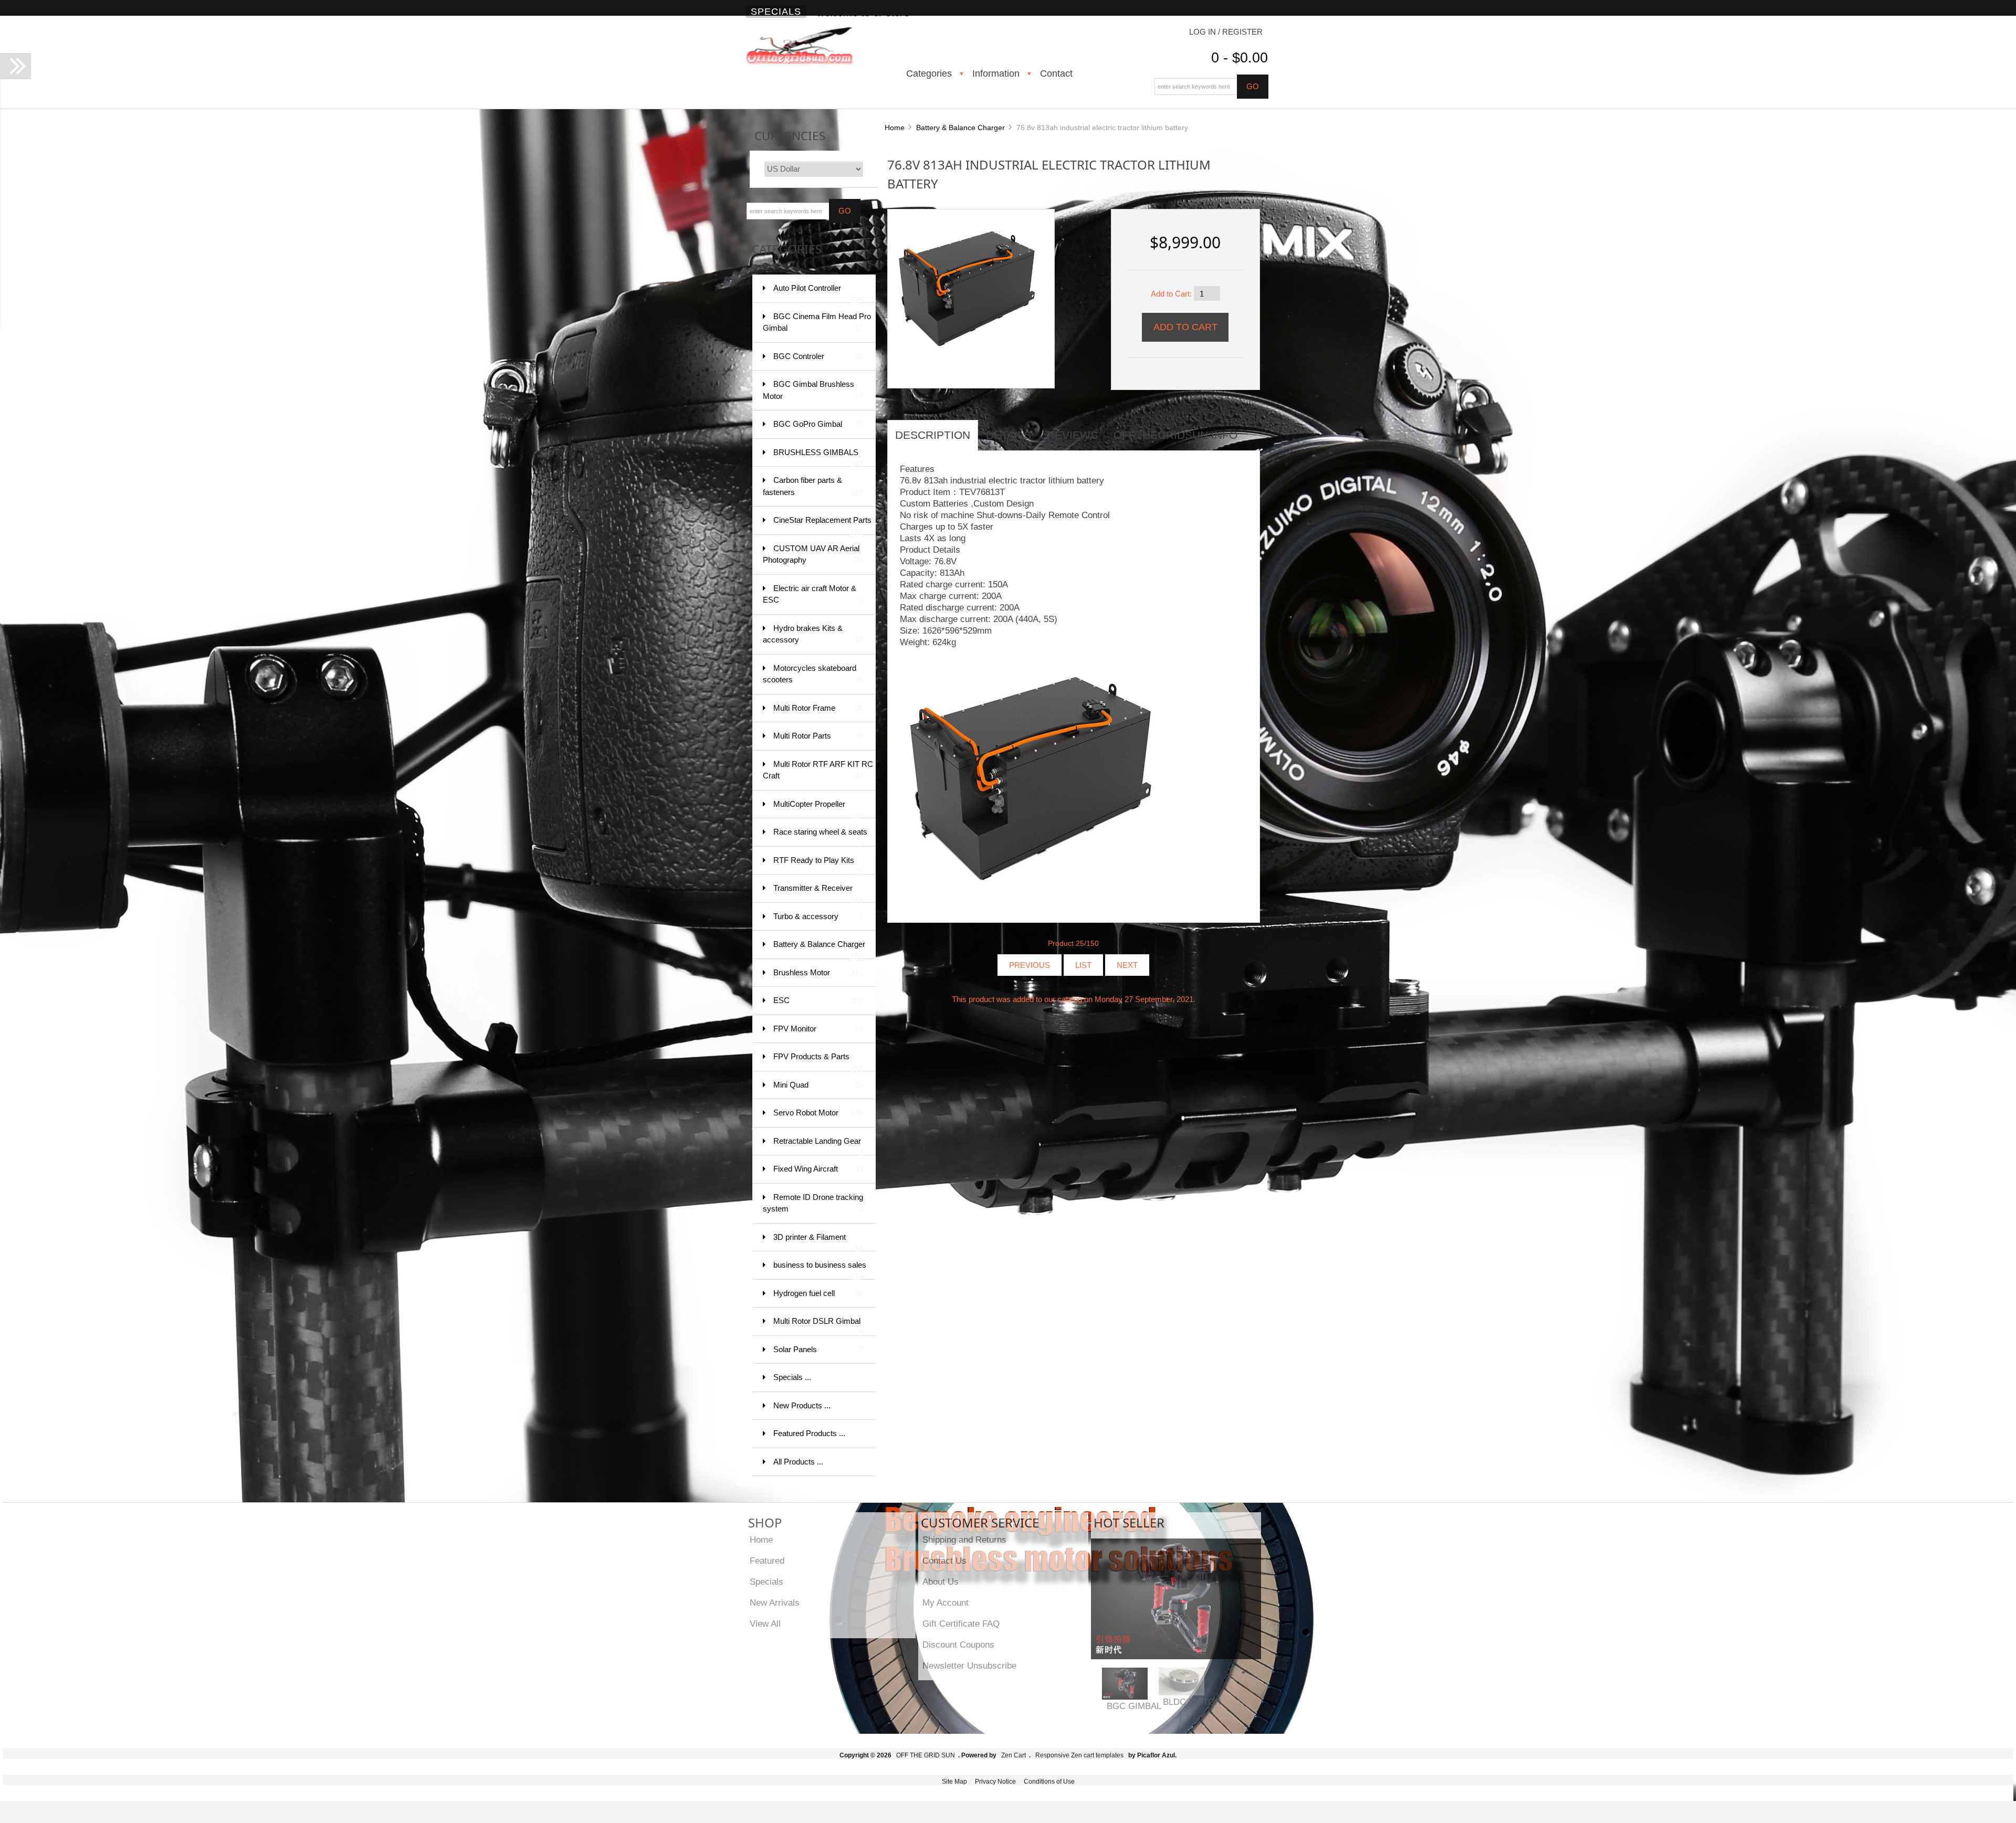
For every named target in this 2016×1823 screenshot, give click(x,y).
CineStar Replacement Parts (822, 525)
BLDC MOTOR (1192, 1702)
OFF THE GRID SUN (926, 1755)
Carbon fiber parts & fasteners (813, 486)
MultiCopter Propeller (818, 809)
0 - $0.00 (1240, 58)
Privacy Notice (995, 1782)
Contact (1056, 73)
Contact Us (944, 1561)
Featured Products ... (809, 1433)
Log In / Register (1226, 32)
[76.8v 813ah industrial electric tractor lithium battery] (967, 288)
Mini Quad (818, 1085)
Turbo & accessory (818, 916)
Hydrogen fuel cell (818, 1293)
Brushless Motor (818, 972)
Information (996, 73)
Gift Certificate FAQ (961, 1624)
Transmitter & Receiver (818, 893)
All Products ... (798, 1462)
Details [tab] (1009, 435)
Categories (929, 73)
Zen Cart (1014, 1755)
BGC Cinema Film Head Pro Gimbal (817, 322)
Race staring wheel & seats (820, 837)
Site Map (954, 1782)
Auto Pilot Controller (818, 293)
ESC (818, 1000)
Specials (776, 12)
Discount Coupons (958, 1645)
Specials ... (792, 1377)
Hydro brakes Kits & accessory (813, 634)
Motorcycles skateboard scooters (813, 674)
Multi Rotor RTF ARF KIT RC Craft (818, 770)
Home (895, 128)
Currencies (790, 136)
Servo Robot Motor (818, 1113)
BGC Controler (818, 356)
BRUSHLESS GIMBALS (818, 457)
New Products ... (802, 1405)
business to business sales (820, 1270)
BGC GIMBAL (1134, 1706)
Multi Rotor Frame (818, 708)
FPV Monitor (818, 1029)
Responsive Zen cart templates (1079, 1755)
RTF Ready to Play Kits (818, 865)
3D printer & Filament (818, 1242)
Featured (767, 1561)
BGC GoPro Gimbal (818, 424)
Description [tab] (933, 435)
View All (765, 1624)
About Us (941, 1582)
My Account (946, 1603)
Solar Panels (818, 1349)
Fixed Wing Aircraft (818, 1169)
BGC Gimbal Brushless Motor (813, 390)
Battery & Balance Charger (960, 128)
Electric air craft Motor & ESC (813, 594)
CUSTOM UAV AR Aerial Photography (813, 554)
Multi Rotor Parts (818, 736)
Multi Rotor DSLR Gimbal (818, 1326)
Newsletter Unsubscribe (969, 1666)
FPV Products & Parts (818, 1062)
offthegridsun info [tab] (1175, 435)
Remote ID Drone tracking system (813, 1203)
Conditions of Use (1049, 1782)
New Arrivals (775, 1603)
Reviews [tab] (1072, 435)
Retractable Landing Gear (818, 1146)
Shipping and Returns (964, 1540)
